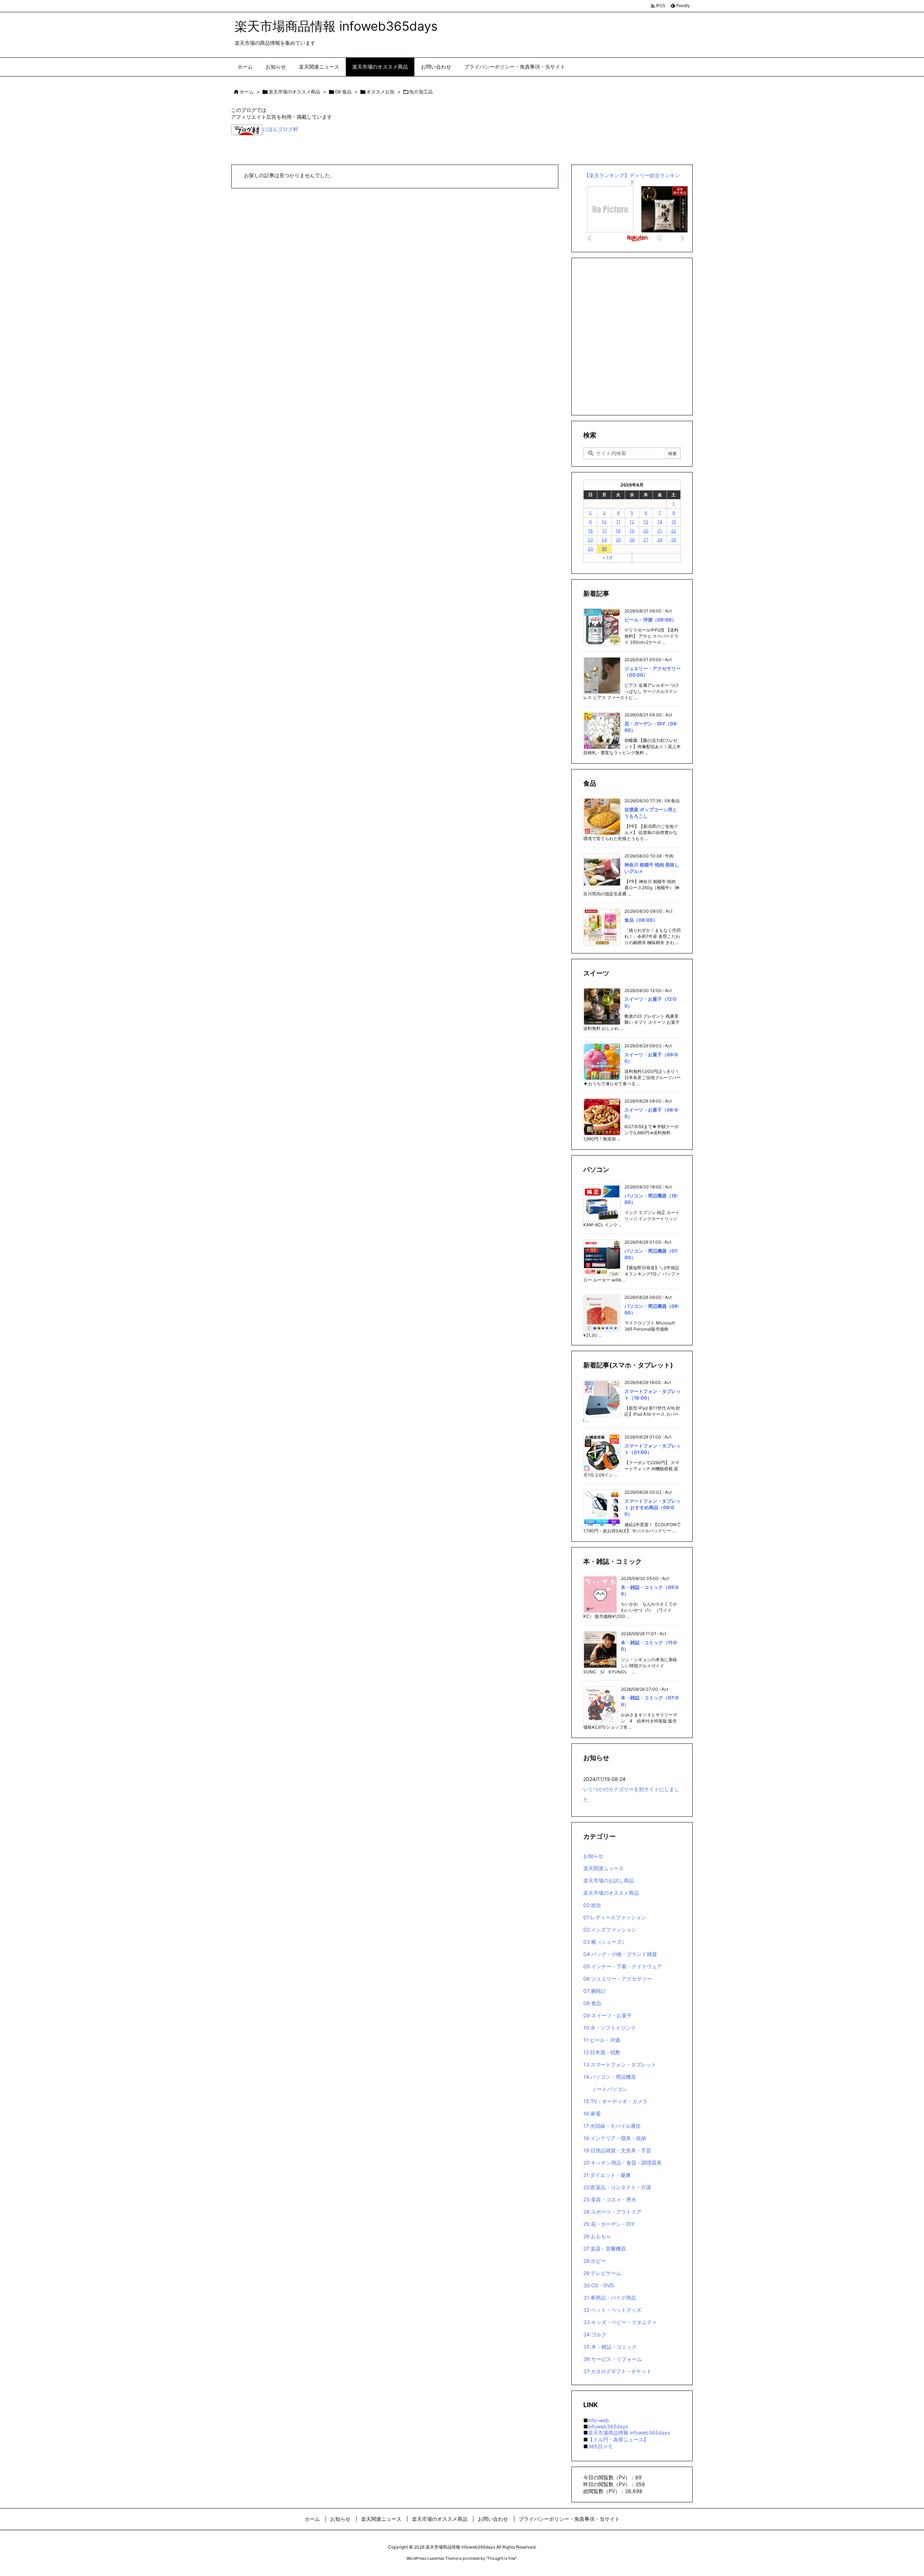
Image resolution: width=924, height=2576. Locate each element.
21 (660, 531)
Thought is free (501, 2558)
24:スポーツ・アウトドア (612, 2212)
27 (646, 540)
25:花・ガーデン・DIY (609, 2224)
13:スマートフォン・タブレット (620, 2064)
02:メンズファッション (610, 1929)
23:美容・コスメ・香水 (610, 2199)
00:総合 (592, 1905)
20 (646, 531)
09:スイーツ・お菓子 (607, 2015)
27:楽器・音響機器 (605, 2248)
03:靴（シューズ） (605, 1942)
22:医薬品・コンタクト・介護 (617, 2187)
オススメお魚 (380, 92)
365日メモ (600, 2446)
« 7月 (608, 558)
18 (618, 531)
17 (604, 531)
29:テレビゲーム (602, 2273)
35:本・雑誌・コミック (610, 2347)
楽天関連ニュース (603, 1868)
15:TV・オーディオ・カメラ (615, 2101)
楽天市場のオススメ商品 (294, 92)
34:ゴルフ (595, 2334)
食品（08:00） (641, 920)
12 (632, 522)
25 (618, 540)
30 (590, 549)
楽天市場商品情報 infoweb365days (629, 2433)
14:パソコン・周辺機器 (610, 2077)
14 (660, 522)
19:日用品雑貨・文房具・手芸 (617, 2150)
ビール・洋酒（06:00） (650, 620)
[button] (243, 149)
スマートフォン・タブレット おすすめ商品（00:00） (653, 1507)
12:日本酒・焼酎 (602, 2052)
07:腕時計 (595, 1991)
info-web (598, 2420)
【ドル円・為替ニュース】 (618, 2439)
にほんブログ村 (280, 129)
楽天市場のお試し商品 (609, 1880)
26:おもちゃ (597, 2236)
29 (674, 540)
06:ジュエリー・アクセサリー (618, 1979)
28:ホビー (595, 2261)
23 (590, 540)
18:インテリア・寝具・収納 (615, 2138)
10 (604, 522)
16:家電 (592, 2114)
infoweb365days (608, 2426)
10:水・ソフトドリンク (610, 2028)
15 (674, 522)
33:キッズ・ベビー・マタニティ (620, 2322)
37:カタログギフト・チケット (617, 2371)
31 (604, 549)
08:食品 (343, 92)
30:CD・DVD (599, 2285)
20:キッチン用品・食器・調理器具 (622, 2163)
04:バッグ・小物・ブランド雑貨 (620, 1954)
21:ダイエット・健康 (607, 2175)
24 (604, 540)
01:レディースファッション (615, 1917)
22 (674, 531)
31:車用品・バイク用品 (610, 2298)
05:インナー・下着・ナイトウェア (623, 1966)
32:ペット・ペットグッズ (612, 2310)
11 (618, 522)
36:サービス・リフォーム (613, 2359)
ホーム (247, 92)
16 (590, 531)
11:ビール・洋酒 (602, 2040)
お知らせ (593, 1856)
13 (646, 522)
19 (632, 531)
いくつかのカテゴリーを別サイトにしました (631, 1794)
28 (660, 540)
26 (632, 540)
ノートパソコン (610, 2089)
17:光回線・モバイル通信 (612, 2126)
